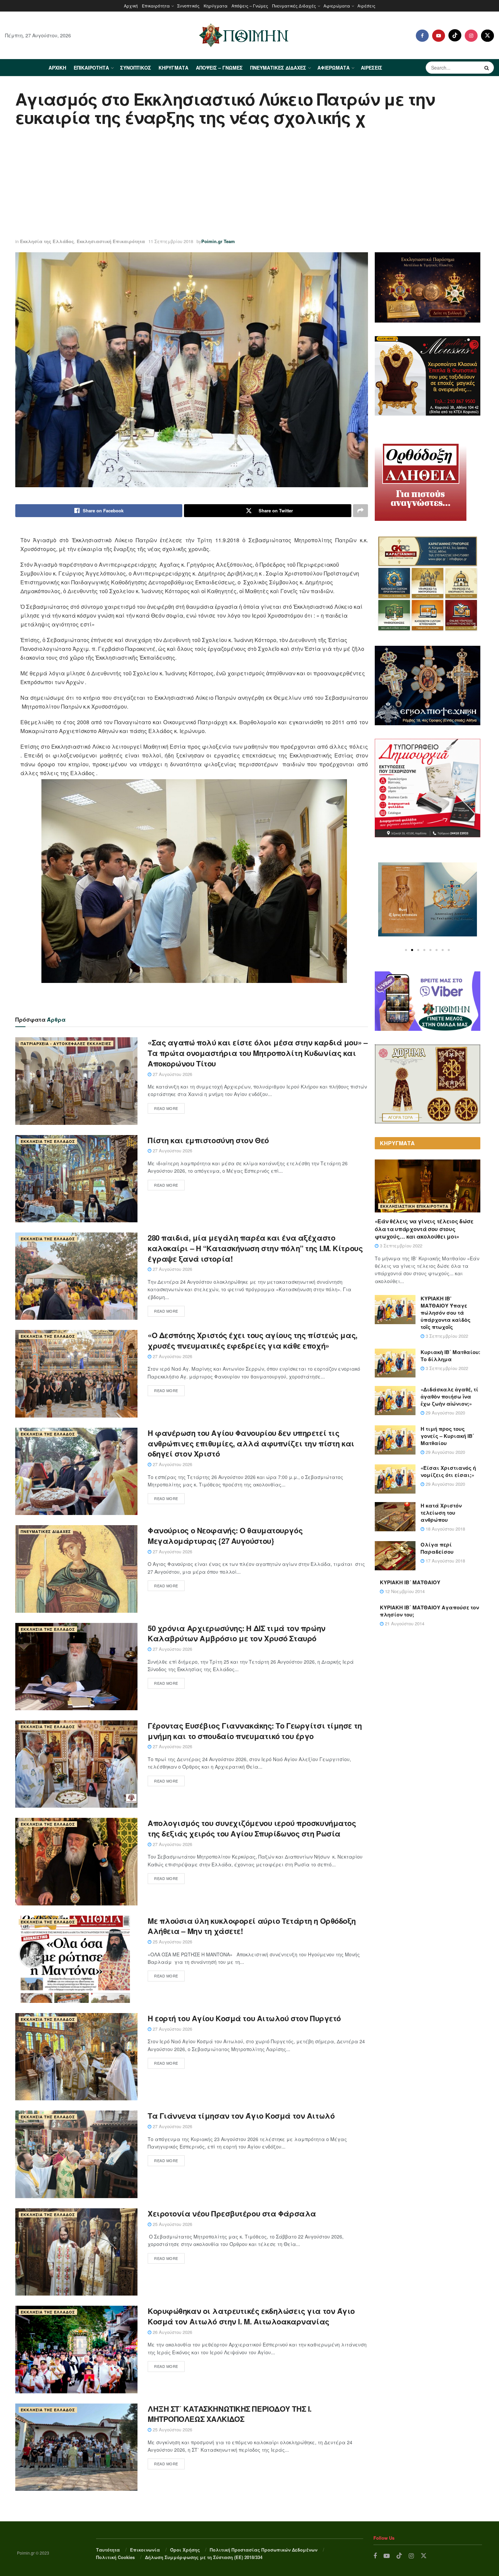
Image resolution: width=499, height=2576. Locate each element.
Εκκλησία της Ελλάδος (47, 241)
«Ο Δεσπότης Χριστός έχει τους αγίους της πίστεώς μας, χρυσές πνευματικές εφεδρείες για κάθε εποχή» (253, 1340)
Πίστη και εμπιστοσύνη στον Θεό (208, 1140)
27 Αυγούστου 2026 (172, 1074)
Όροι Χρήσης (185, 2550)
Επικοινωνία (145, 2550)
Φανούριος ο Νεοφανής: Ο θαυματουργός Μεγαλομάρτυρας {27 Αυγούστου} (225, 1536)
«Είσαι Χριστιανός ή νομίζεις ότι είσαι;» (448, 1471)
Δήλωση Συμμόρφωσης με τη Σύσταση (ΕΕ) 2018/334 (204, 2557)
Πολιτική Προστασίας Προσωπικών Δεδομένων (264, 2550)
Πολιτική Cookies (115, 2557)
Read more (166, 1108)
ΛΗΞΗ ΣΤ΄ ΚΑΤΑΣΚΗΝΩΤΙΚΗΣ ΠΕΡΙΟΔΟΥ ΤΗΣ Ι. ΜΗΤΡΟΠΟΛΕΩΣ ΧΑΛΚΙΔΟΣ (230, 2414)
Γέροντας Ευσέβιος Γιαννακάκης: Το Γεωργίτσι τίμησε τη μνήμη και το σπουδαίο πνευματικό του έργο (255, 1731)
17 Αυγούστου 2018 (445, 1561)
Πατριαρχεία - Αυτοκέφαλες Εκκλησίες (66, 1044)
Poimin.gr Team (218, 241)
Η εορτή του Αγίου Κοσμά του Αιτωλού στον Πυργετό (244, 2018)
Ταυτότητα (108, 2550)
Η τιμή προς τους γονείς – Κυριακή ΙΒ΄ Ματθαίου (447, 1436)
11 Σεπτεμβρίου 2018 (171, 241)
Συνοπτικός (188, 6)
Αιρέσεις (366, 6)
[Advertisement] (249, 183)
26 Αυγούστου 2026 (172, 2332)
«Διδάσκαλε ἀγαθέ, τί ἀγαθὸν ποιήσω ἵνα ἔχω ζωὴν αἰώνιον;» (449, 1396)
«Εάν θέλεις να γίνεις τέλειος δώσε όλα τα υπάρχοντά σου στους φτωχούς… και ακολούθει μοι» (424, 1229)
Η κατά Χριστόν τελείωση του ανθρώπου (441, 1513)
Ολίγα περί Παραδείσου (437, 1548)
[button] (406, 950)
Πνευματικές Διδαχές (294, 6)
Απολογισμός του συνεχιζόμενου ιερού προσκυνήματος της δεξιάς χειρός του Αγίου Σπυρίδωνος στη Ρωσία (252, 1828)
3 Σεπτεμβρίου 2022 (400, 1246)
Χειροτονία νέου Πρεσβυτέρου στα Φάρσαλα (232, 2213)
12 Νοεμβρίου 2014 (404, 1591)
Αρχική (131, 6)
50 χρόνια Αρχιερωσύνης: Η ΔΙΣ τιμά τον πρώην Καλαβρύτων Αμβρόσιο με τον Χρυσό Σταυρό (237, 1633)
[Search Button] (487, 68)
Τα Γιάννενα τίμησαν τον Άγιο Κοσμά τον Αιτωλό (241, 2116)
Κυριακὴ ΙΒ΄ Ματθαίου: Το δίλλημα (450, 1356)
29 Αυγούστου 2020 (445, 1413)
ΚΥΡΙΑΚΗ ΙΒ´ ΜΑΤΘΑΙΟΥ (410, 1582)
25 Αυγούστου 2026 (172, 1942)
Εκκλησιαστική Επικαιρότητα (111, 241)
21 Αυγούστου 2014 (404, 1623)
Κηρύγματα (216, 6)
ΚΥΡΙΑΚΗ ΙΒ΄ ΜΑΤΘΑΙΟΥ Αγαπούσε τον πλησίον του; (429, 1611)
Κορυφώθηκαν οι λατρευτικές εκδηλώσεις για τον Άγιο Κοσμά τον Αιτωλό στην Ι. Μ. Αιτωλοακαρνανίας (251, 2316)
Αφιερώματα (337, 6)
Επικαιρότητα (156, 6)
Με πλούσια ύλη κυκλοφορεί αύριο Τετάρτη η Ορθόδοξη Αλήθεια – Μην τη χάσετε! (252, 1926)
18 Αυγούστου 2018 (445, 1529)
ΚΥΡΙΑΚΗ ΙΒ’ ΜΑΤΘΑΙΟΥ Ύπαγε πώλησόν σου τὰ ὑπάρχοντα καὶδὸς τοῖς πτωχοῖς (446, 1313)
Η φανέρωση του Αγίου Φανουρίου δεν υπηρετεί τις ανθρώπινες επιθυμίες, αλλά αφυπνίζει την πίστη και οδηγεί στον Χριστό (251, 1443)
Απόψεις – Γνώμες (250, 6)
